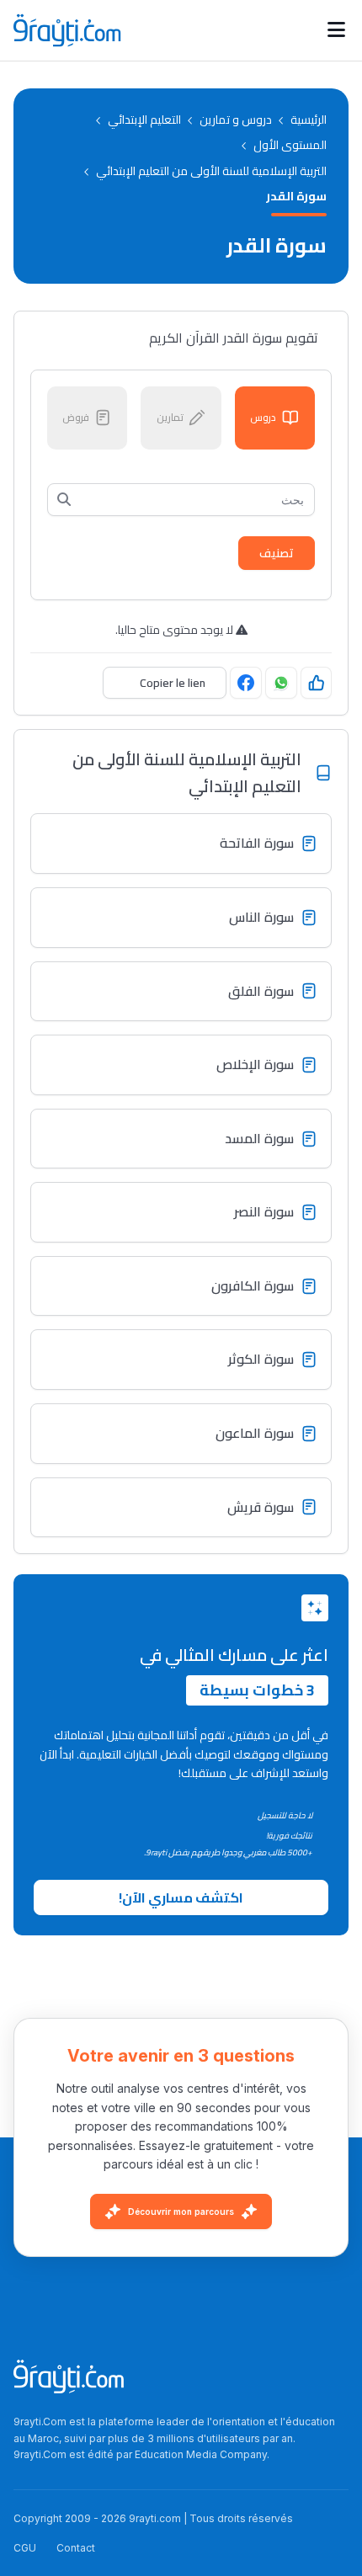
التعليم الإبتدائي (144, 120)
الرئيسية (309, 120)
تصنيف (277, 553)
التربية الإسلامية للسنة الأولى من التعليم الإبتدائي (211, 171)
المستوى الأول (290, 145)
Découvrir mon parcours (181, 2211)
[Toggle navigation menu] (336, 30)
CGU (25, 2548)
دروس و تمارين (236, 120)
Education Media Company (201, 2454)
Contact (76, 2548)
